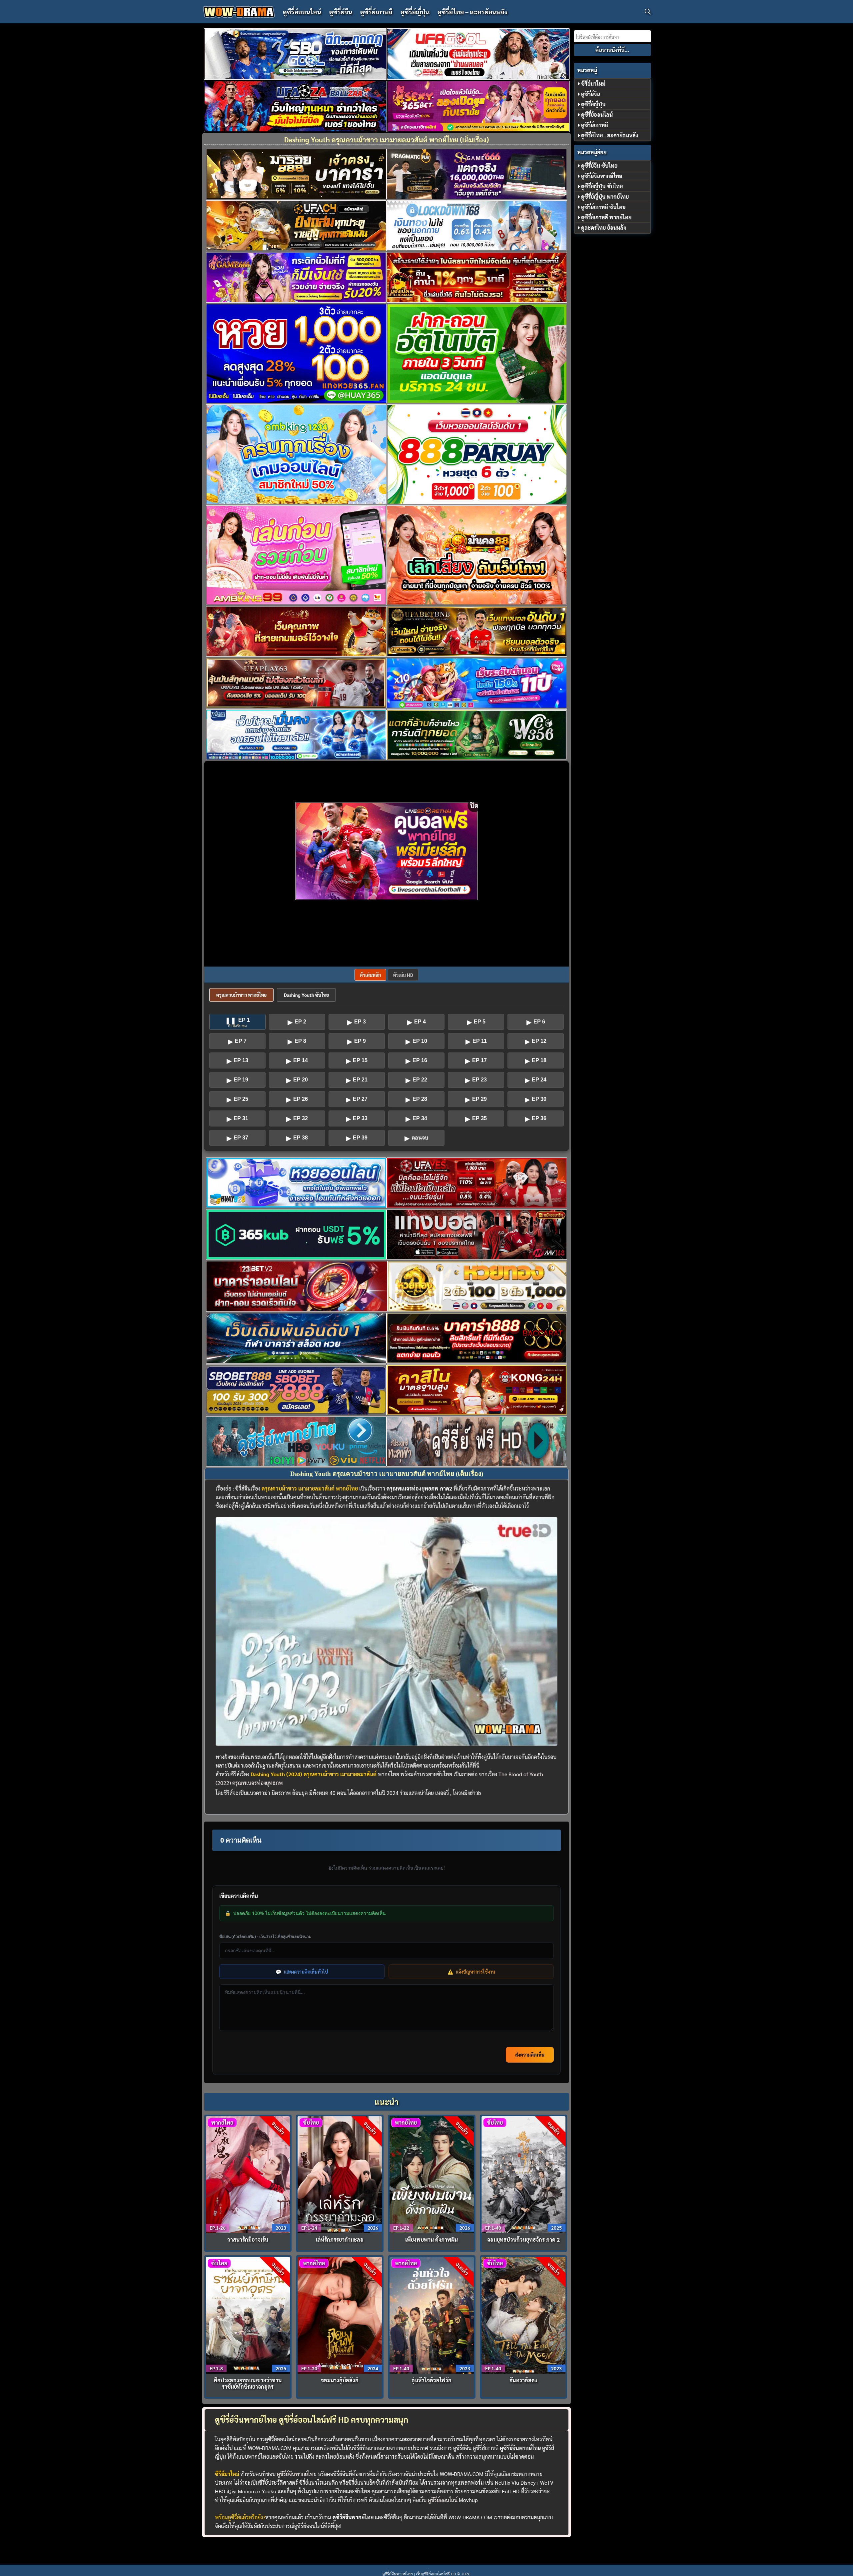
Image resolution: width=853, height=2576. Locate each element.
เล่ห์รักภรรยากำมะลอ (340, 2239)
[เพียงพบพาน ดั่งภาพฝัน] (432, 2174)
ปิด (474, 805)
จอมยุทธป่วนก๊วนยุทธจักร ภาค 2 (523, 2239)
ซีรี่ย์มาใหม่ (593, 84)
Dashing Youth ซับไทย (306, 995)
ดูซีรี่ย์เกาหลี (376, 12)
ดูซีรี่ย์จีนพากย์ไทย (297, 2474)
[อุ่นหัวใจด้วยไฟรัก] (432, 2314)
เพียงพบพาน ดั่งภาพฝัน (431, 2239)
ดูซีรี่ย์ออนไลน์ (302, 12)
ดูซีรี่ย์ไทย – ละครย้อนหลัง (472, 12)
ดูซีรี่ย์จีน (341, 12)
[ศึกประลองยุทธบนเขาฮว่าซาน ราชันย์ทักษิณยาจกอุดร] (248, 2314)
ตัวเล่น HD (403, 975)
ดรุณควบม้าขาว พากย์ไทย (241, 995)
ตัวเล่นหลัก (370, 975)
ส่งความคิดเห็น (530, 2055)
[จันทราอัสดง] (524, 2314)
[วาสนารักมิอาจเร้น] (248, 2174)
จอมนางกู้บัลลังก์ (340, 2380)
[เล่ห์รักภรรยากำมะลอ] (340, 2174)
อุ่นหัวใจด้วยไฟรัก (431, 2380)
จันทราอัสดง (523, 2380)
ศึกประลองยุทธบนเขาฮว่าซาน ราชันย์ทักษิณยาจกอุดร (248, 2383)
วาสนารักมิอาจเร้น (248, 2239)
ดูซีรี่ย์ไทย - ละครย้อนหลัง (610, 135)
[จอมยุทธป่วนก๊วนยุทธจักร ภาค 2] (524, 2174)
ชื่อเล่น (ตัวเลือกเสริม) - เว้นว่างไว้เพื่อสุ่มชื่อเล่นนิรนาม (265, 1936)
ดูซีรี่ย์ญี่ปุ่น (415, 12)
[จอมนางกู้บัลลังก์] (340, 2314)
